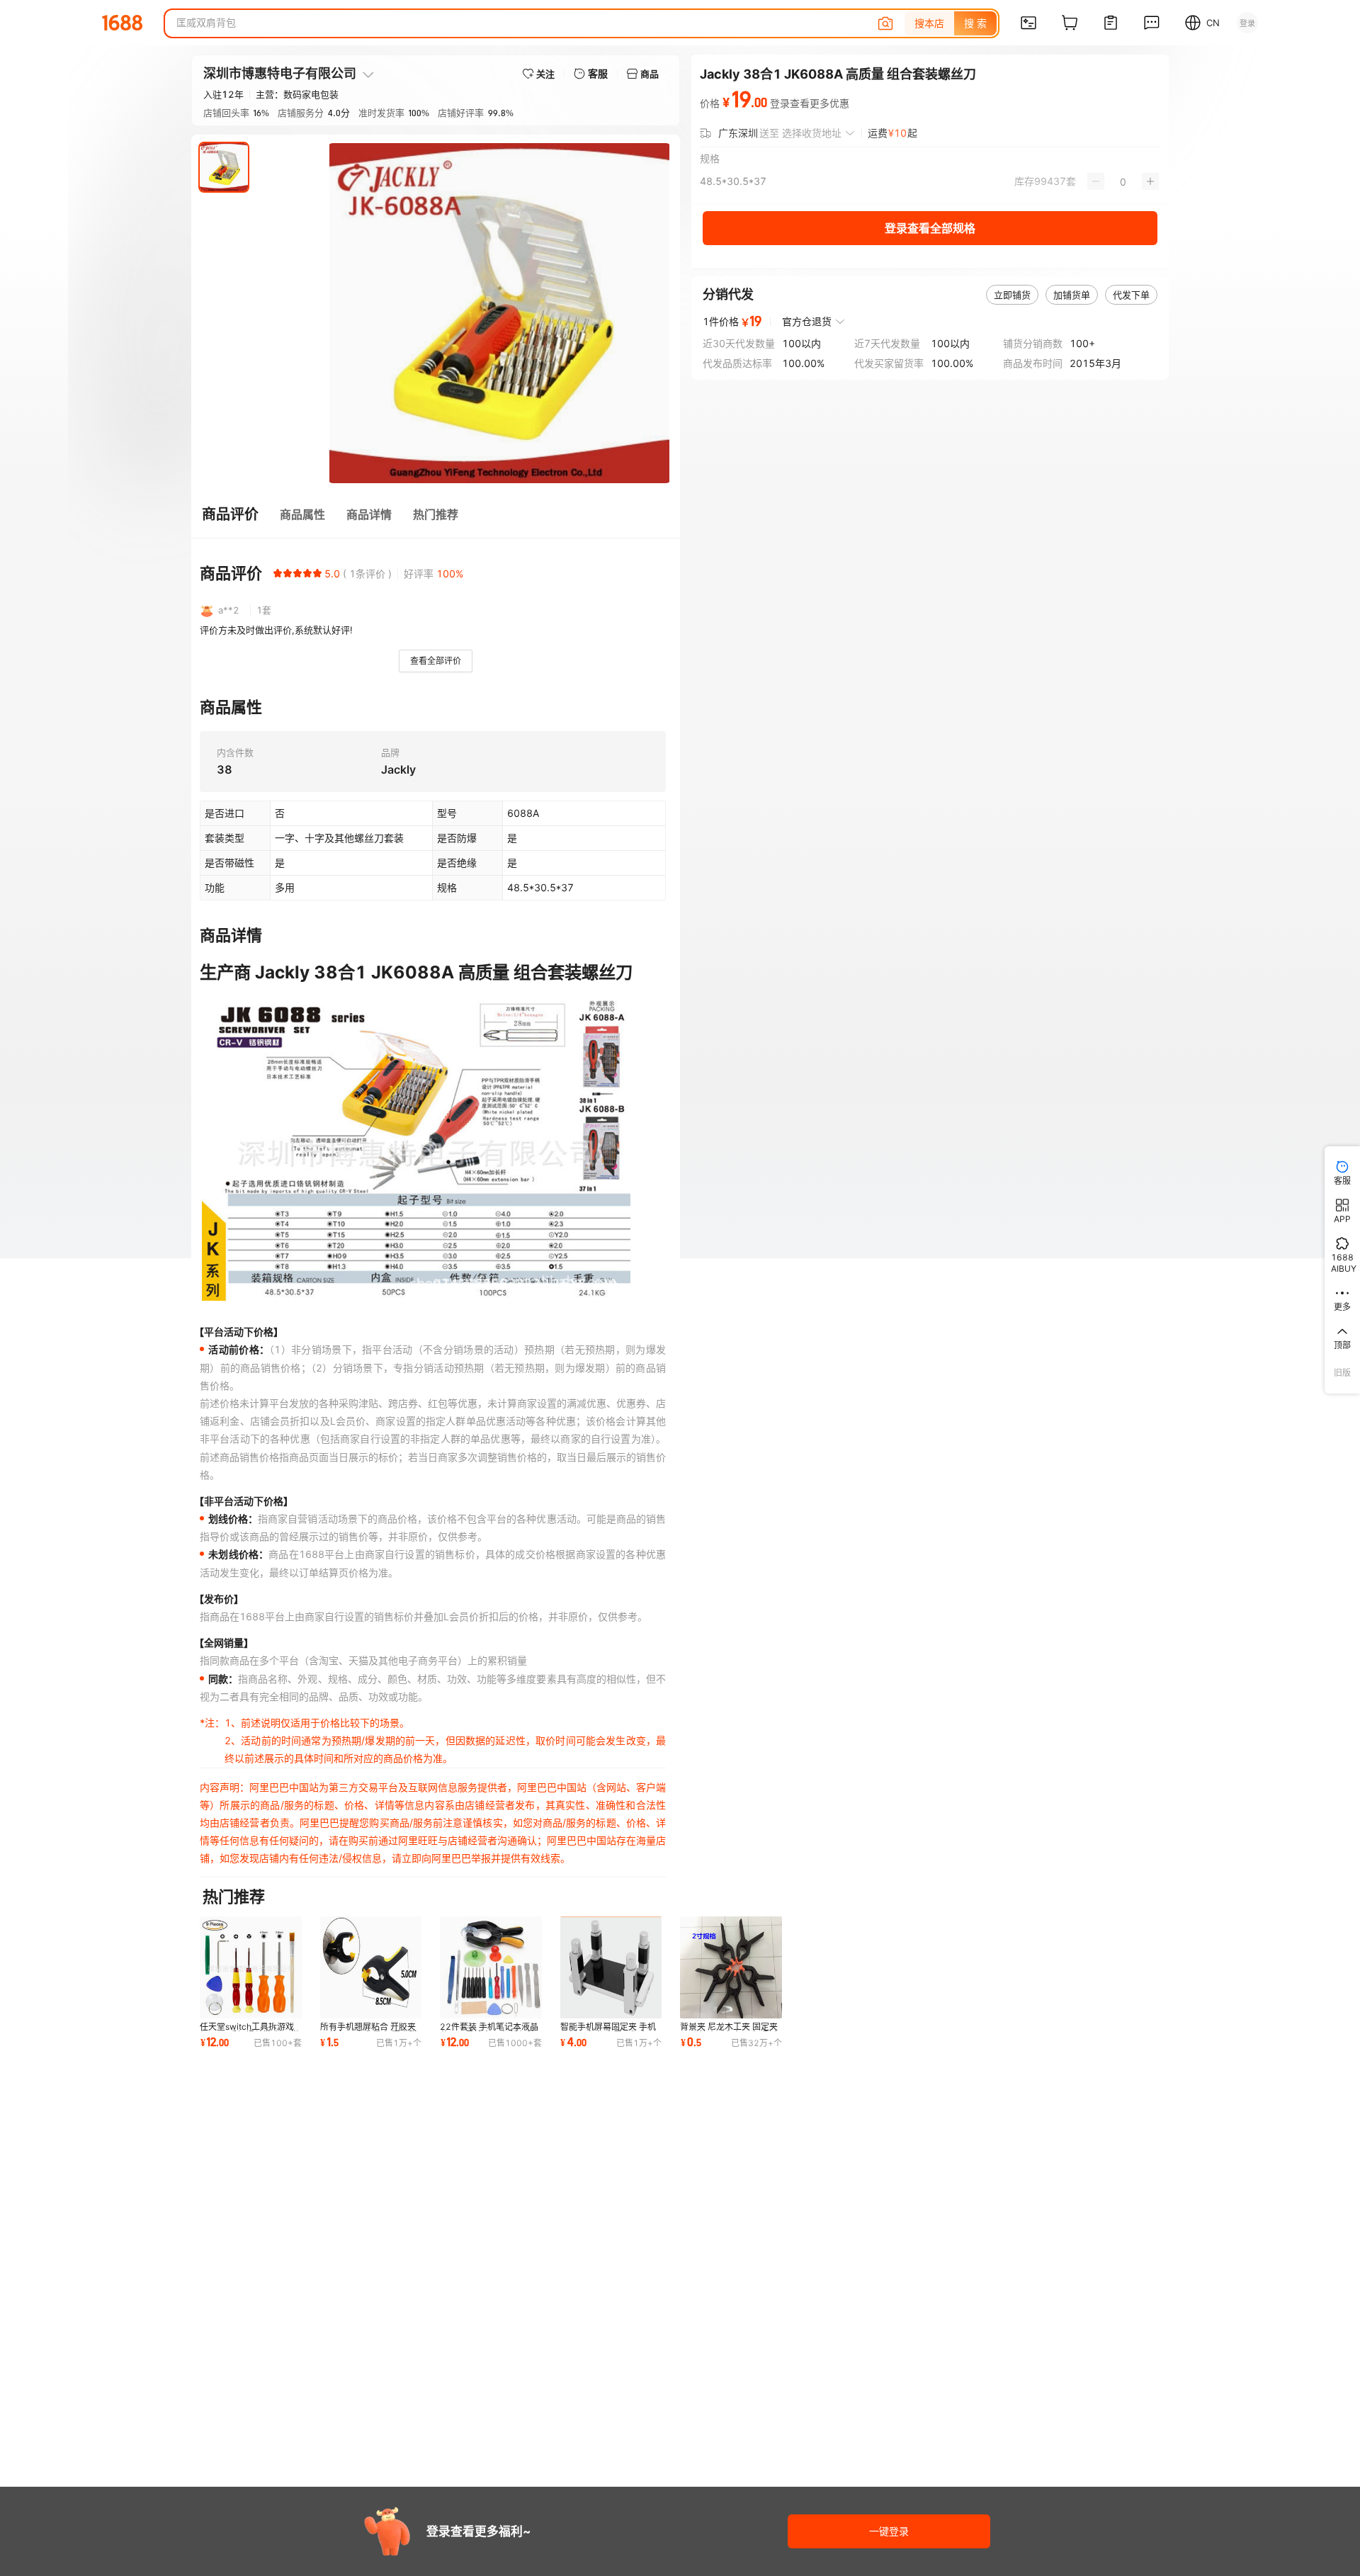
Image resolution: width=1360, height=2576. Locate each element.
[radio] (278, 573)
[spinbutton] (1123, 181)
